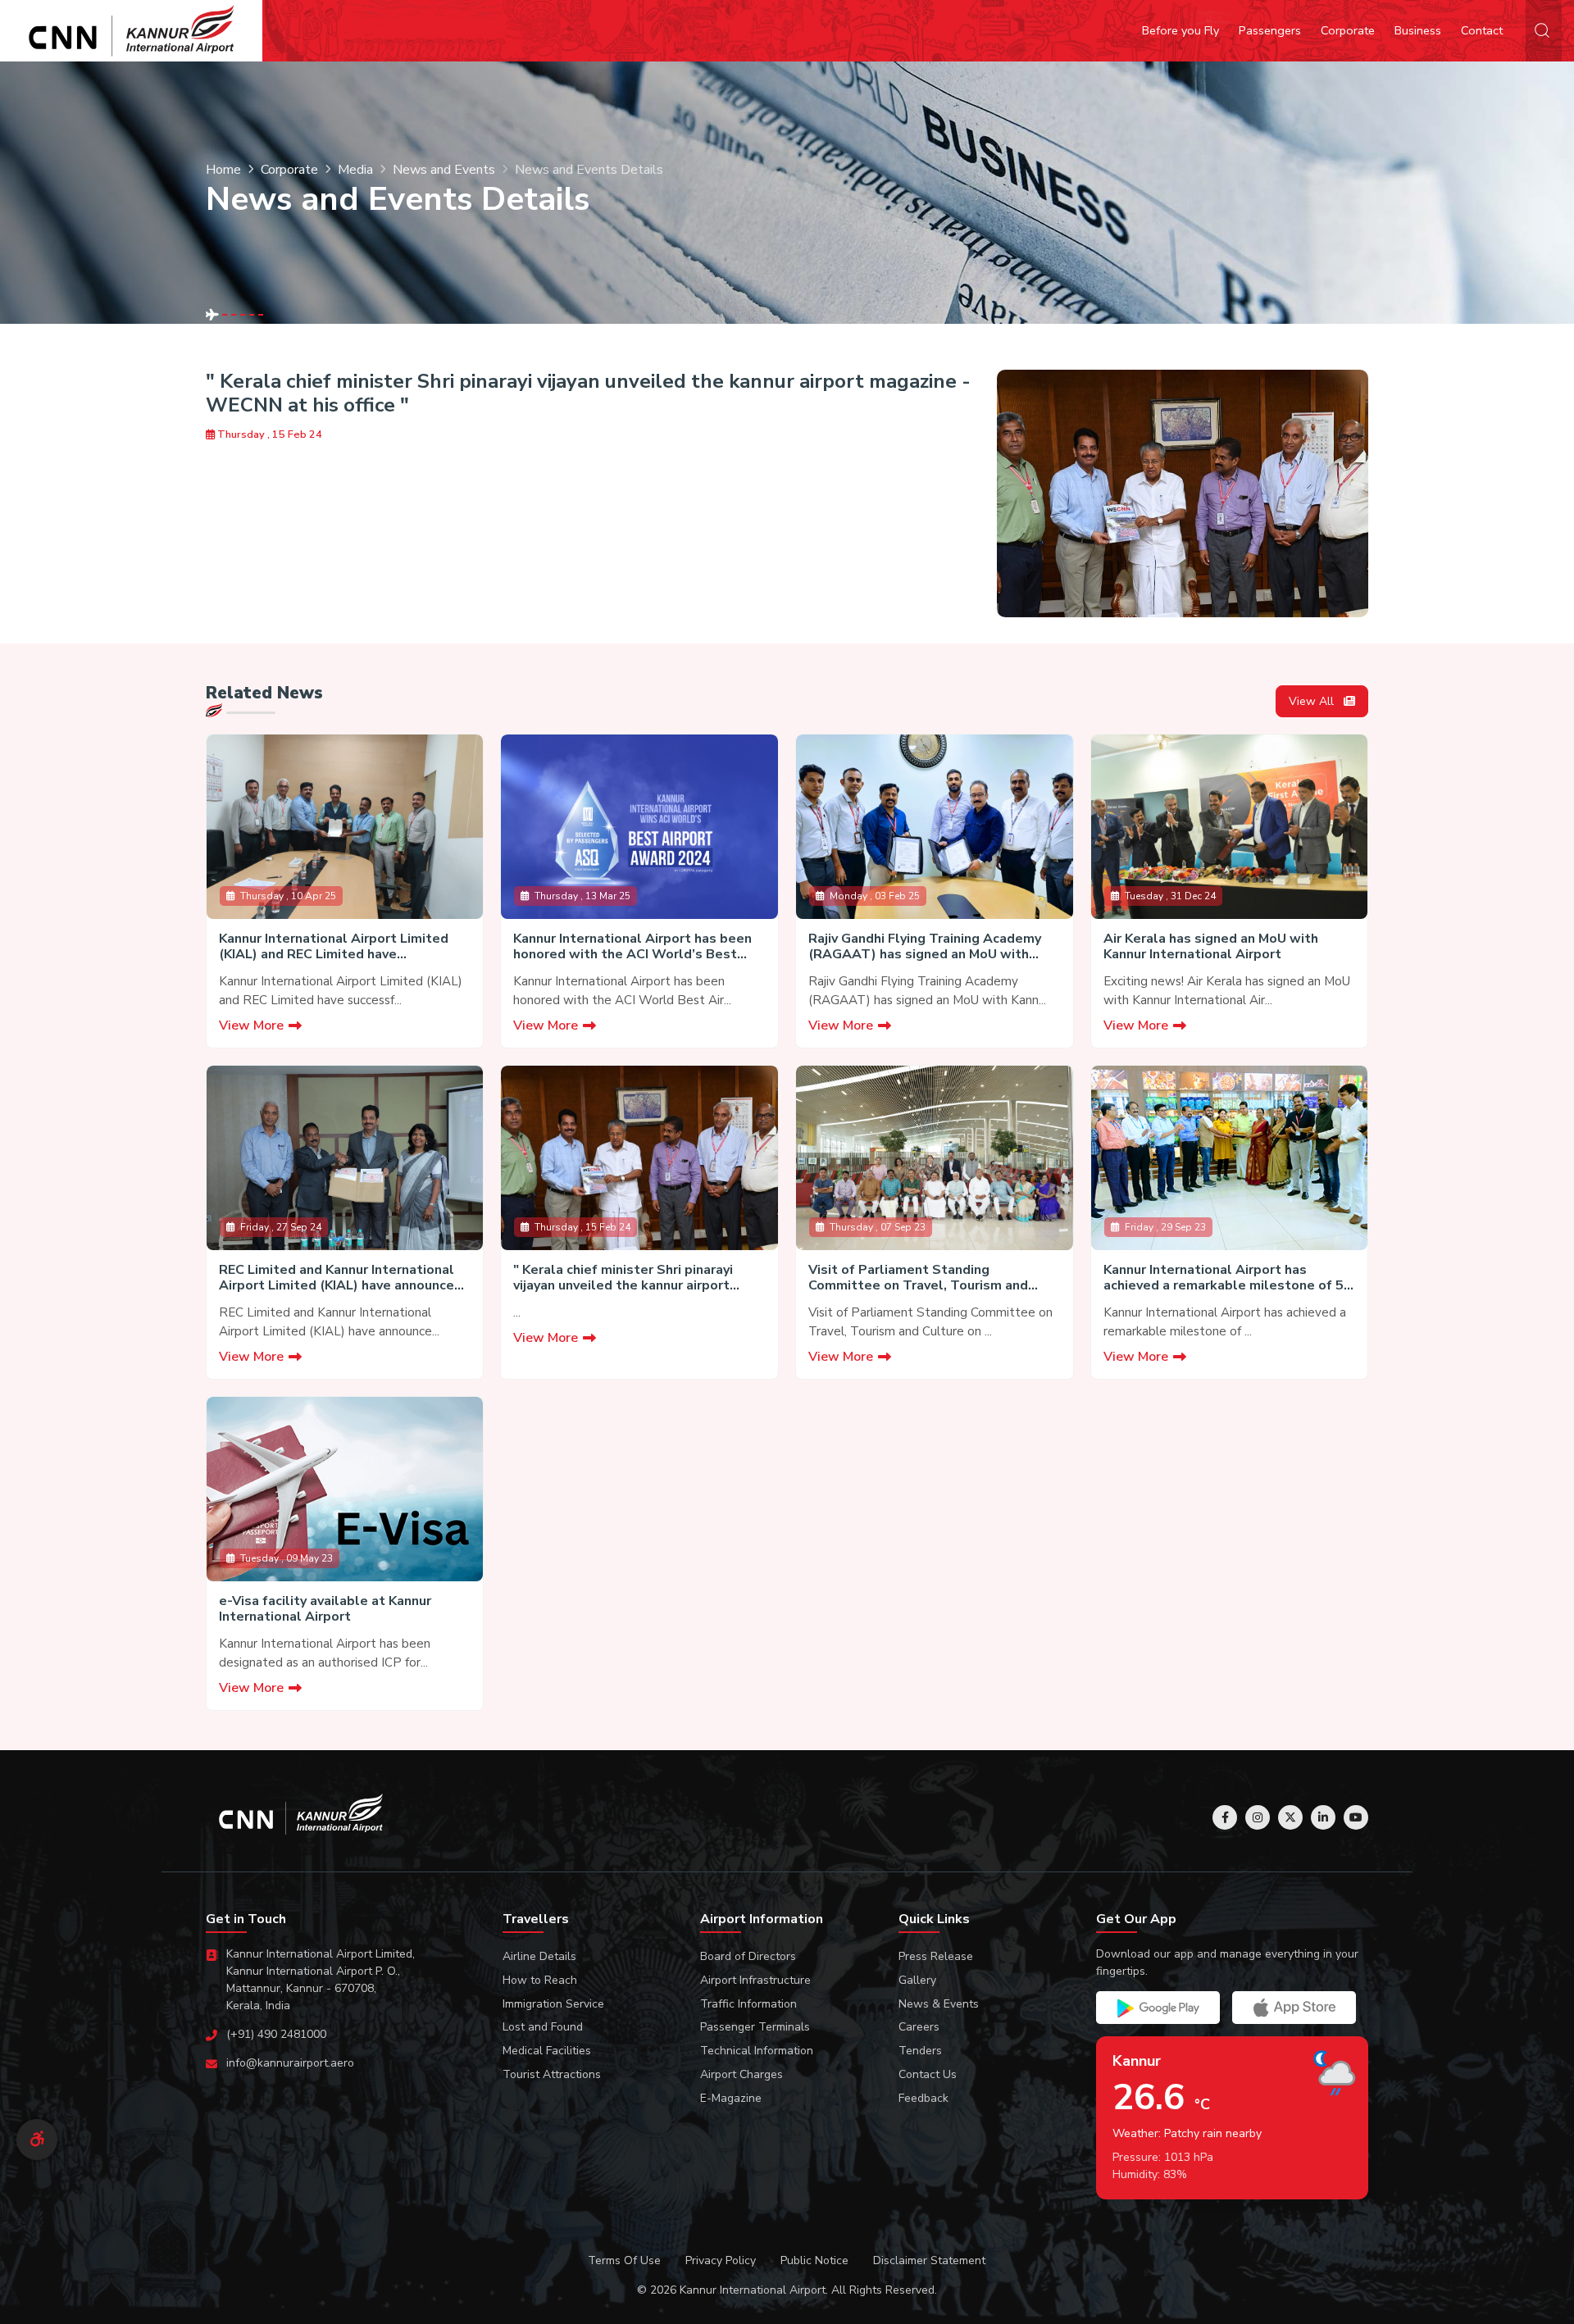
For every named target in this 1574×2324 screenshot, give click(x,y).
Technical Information (757, 2051)
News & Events (939, 2004)
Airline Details (539, 1956)
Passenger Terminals (755, 2027)
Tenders (920, 2051)
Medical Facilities (547, 2051)
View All (1313, 701)
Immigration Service (553, 2004)
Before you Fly (1180, 30)
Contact (1482, 30)
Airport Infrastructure (755, 1980)
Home (223, 170)
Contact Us (928, 2074)
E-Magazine (731, 2098)
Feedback (923, 2098)
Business (1418, 30)
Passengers (1270, 30)
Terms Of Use (624, 2260)
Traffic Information (748, 2004)
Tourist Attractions (552, 2074)
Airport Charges (742, 2074)
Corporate (1348, 30)
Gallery (917, 1980)
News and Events (444, 170)
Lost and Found (543, 2027)
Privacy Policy (721, 2260)
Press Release (936, 1956)
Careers (919, 2027)
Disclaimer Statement (929, 2260)
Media (355, 170)
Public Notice (814, 2260)
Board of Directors (748, 1956)
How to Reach (540, 1980)
